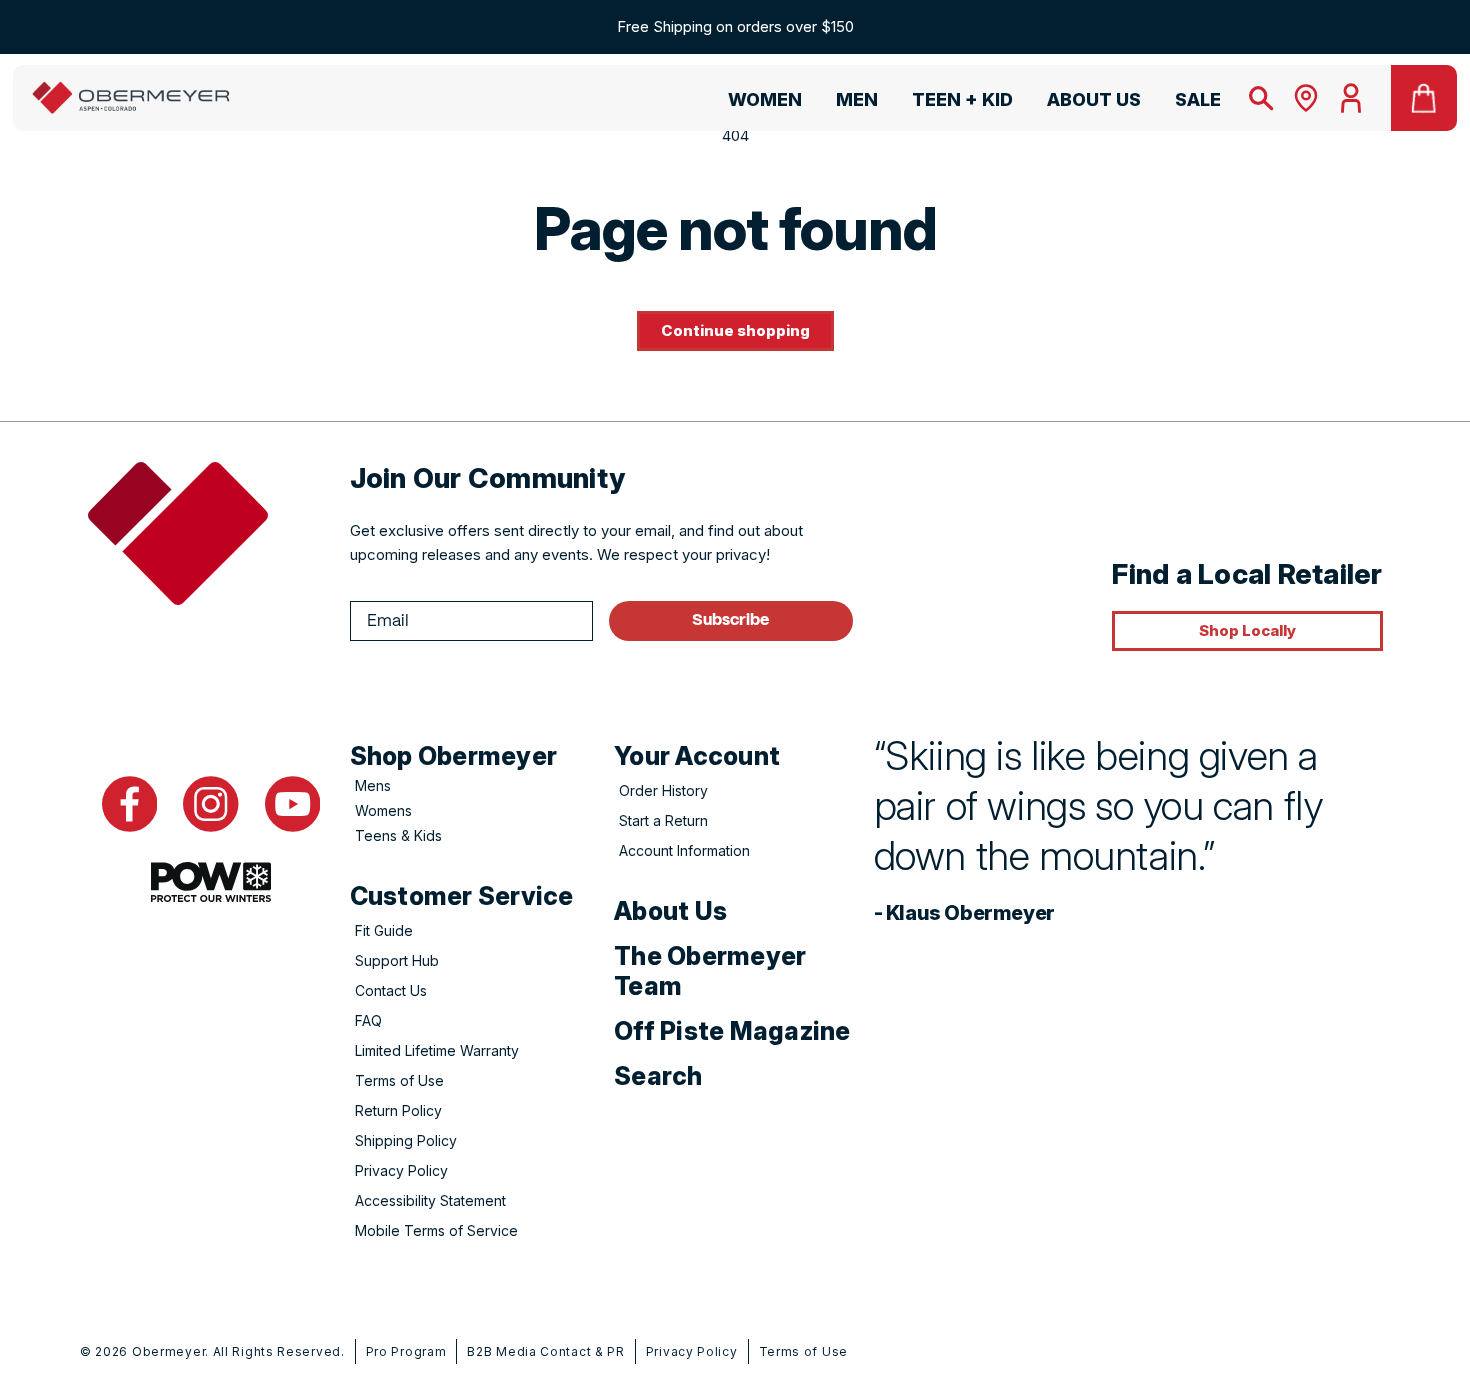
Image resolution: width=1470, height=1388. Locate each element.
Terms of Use (399, 1080)
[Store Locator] (1306, 98)
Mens (373, 785)
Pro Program (406, 1351)
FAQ (368, 1020)
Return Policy (398, 1110)
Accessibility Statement (430, 1200)
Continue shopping (735, 330)
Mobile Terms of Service (436, 1230)
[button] (756, 103)
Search (658, 1076)
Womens (383, 810)
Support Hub (397, 960)
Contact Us (391, 990)
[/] (131, 98)
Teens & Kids (398, 835)
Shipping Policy (406, 1140)
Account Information (684, 850)
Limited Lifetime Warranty (437, 1050)
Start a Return (663, 820)
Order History (663, 790)
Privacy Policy (401, 1170)
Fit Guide (384, 930)
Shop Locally (1247, 630)
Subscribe (730, 620)
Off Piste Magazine (732, 1031)
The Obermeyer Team (710, 971)
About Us (670, 911)
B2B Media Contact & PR (545, 1351)
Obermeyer (168, 1351)
